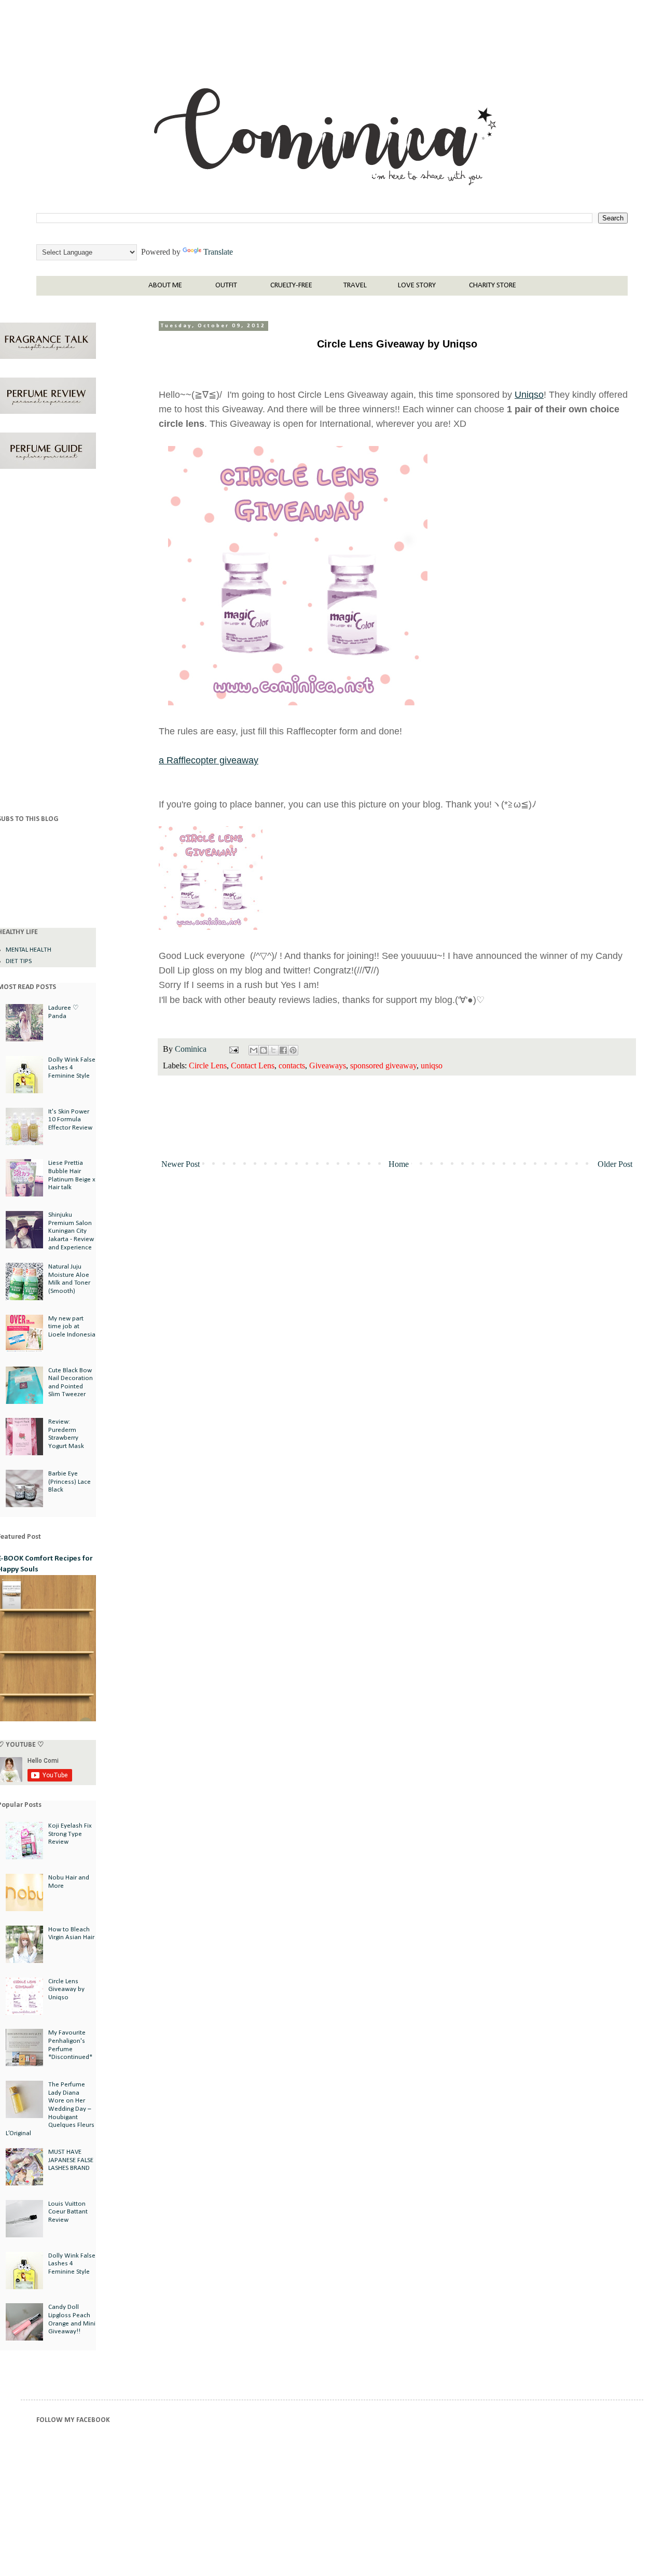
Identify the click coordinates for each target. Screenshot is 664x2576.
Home (399, 1164)
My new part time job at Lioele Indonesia (72, 1327)
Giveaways (328, 1066)
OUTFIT (226, 286)
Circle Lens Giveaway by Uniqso (66, 1989)
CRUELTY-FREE (291, 286)
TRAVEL (355, 286)
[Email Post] (233, 1049)
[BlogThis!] (264, 1050)
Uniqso (529, 395)
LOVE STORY (417, 286)
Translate (218, 252)
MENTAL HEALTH (29, 950)
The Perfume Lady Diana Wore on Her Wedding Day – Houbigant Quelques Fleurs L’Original (50, 2109)
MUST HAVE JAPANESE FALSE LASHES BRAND (71, 2160)
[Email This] (254, 1050)
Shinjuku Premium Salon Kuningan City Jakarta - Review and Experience (71, 1231)
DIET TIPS (19, 961)
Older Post (615, 1164)
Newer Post (181, 1164)
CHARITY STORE (493, 286)
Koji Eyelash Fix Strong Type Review (70, 1834)
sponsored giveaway (383, 1066)
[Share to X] (273, 1050)
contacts (292, 1066)
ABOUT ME (165, 286)
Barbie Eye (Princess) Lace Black (70, 1482)
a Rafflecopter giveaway (209, 760)
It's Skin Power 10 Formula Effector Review (70, 1120)
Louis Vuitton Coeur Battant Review (68, 2212)
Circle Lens (208, 1066)
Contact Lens (253, 1066)
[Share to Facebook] (283, 1050)
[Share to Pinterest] (293, 1050)
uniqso (432, 1066)
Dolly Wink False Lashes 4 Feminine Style (72, 1068)
